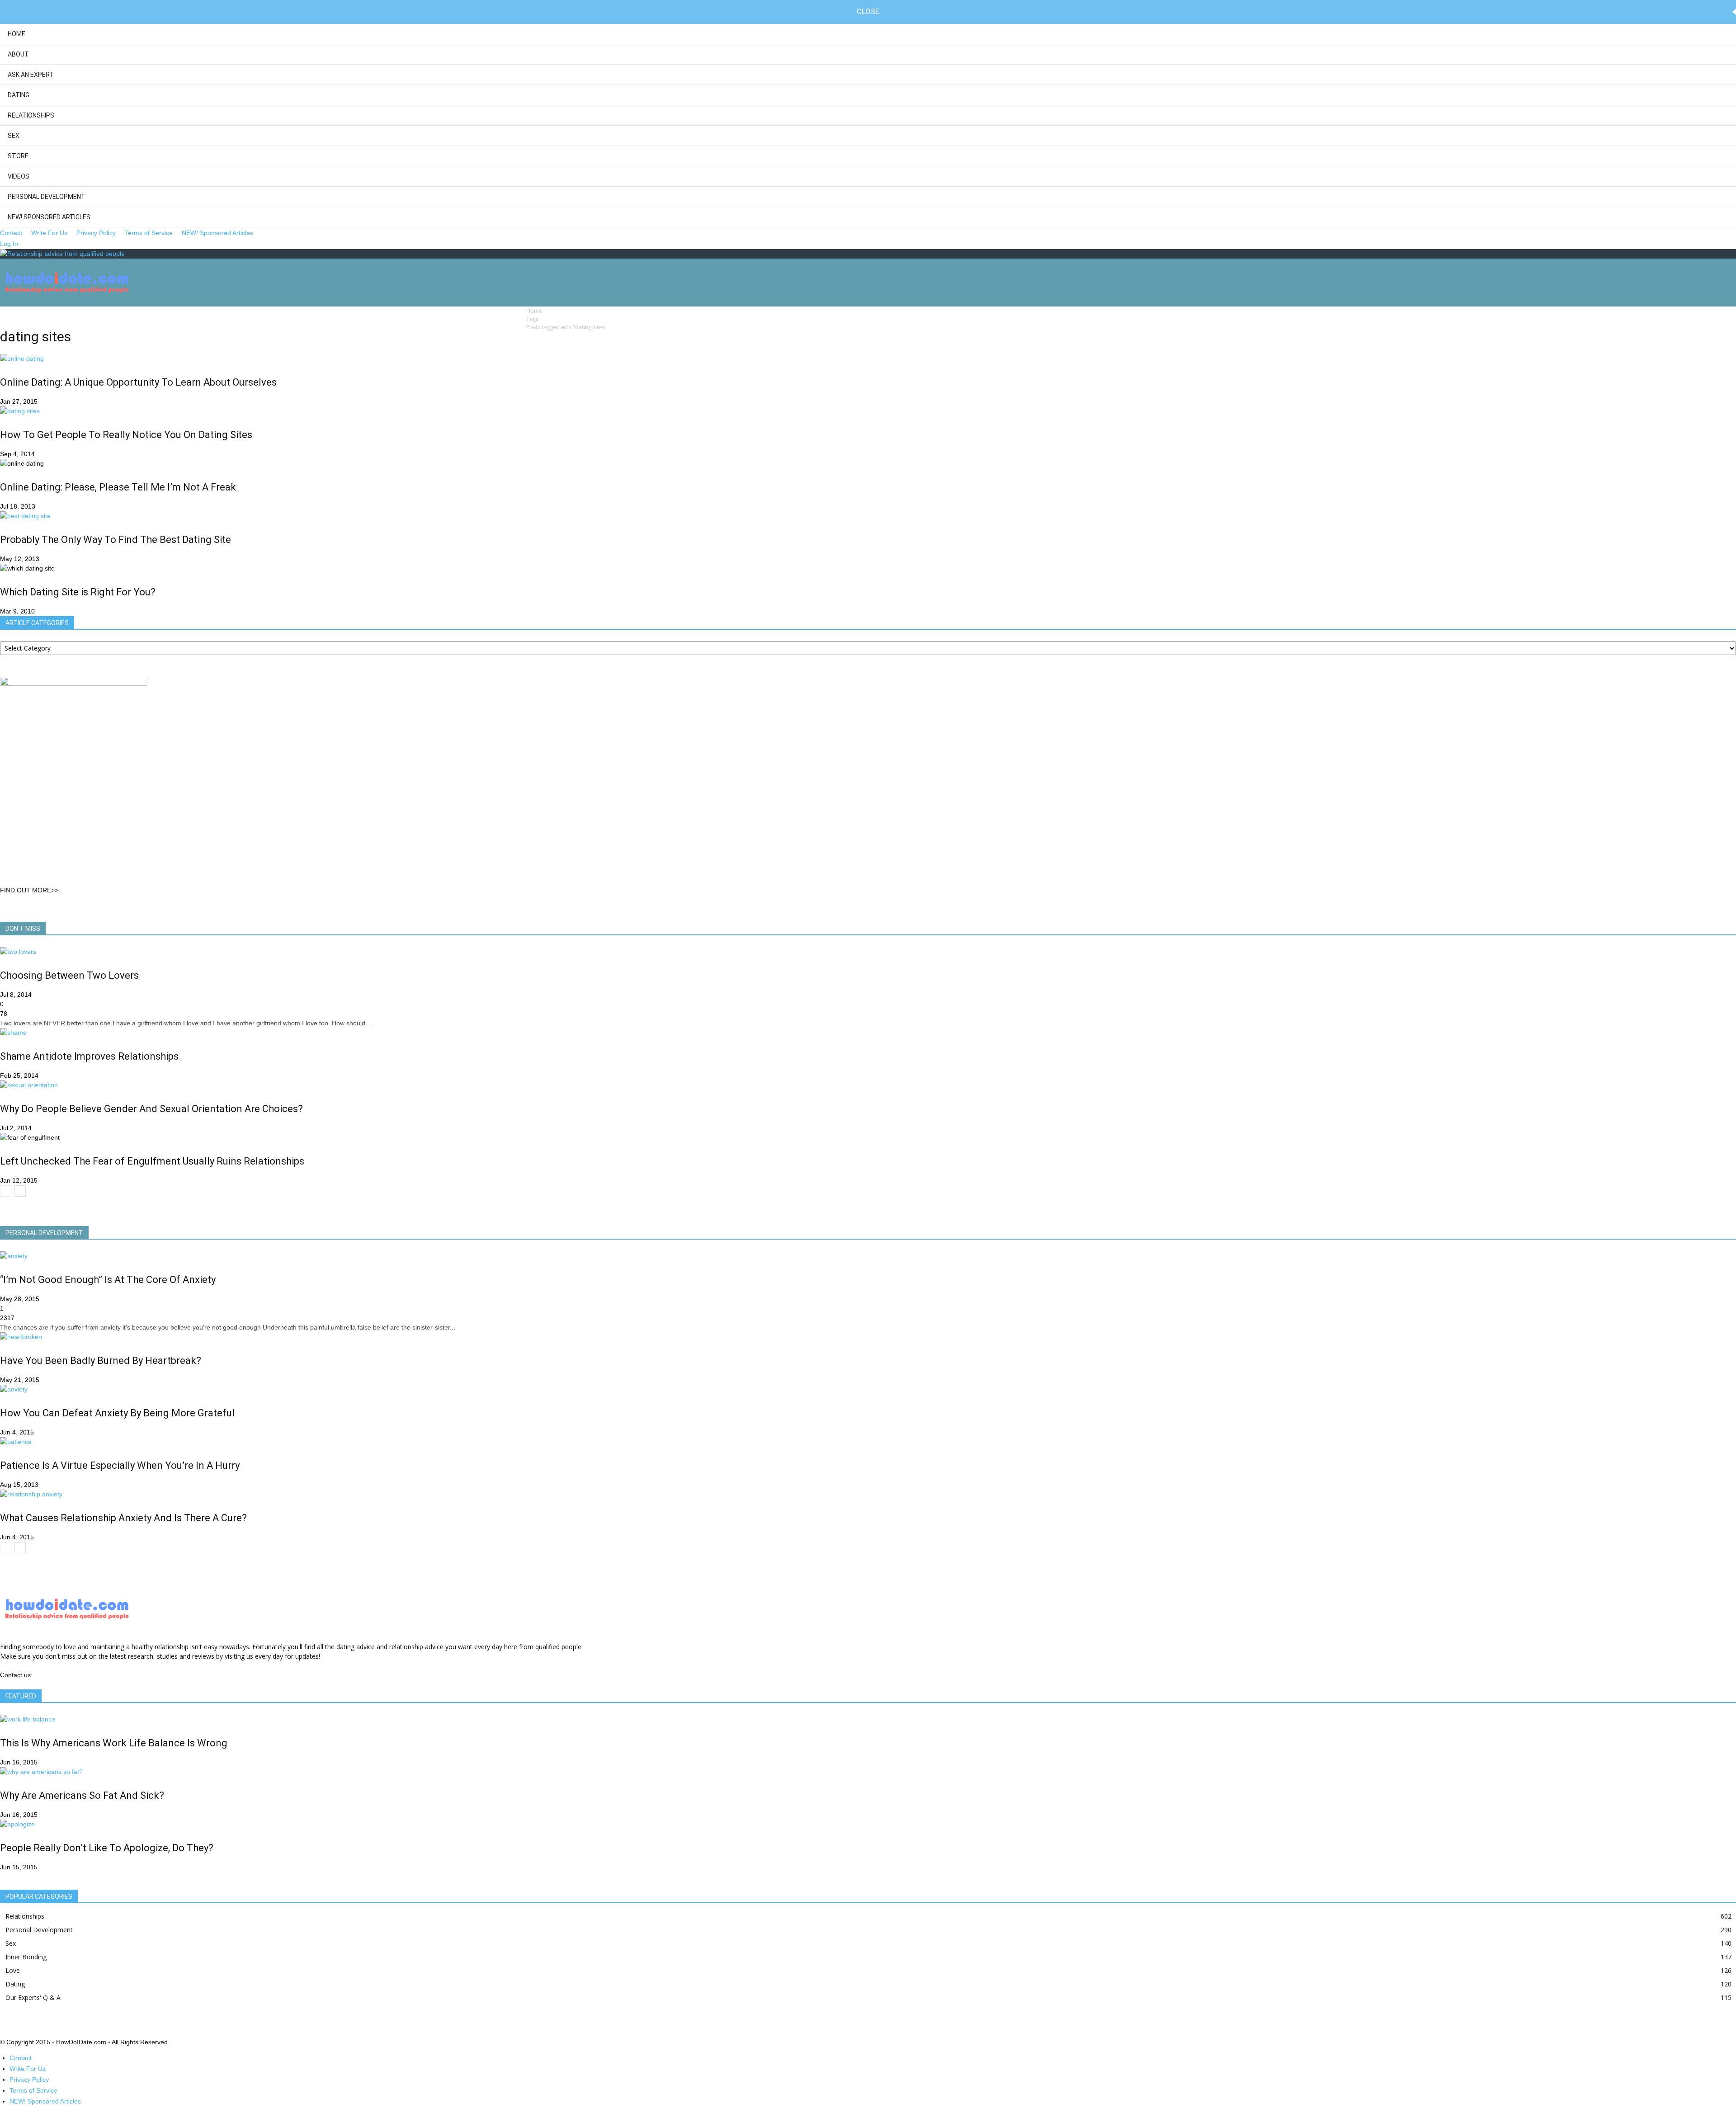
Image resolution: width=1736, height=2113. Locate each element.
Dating (19, 95)
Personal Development (47, 197)
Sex (14, 136)
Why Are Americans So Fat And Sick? (82, 1795)
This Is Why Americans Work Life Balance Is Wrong (114, 1743)
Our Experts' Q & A (33, 1997)
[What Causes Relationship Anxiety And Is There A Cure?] (31, 1494)
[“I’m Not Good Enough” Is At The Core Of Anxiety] (14, 1256)
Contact (11, 233)
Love (13, 1970)
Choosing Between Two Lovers (69, 975)
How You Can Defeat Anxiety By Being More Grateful (117, 1413)
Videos (19, 176)
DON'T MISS (23, 929)
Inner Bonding (26, 1957)
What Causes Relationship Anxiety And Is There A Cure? (123, 1518)
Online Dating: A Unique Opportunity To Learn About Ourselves (138, 382)
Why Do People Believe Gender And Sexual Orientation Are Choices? (151, 1109)
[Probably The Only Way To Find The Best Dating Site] (25, 516)
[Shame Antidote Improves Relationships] (13, 1033)
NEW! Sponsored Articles (49, 217)
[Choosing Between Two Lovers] (18, 952)
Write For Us (49, 233)
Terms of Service (149, 233)
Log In (9, 244)
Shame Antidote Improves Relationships (89, 1056)
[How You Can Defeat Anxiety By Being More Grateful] (14, 1389)
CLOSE (868, 11)
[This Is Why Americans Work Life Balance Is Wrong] (28, 1719)
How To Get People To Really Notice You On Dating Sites (126, 435)
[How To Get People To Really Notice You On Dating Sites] (20, 411)
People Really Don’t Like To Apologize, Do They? (107, 1848)
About (18, 54)
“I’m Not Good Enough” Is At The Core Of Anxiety (108, 1280)
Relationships (31, 115)
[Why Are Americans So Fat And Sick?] (41, 1772)
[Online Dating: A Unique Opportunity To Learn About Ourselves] (22, 358)
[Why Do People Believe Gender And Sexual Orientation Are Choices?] (29, 1085)
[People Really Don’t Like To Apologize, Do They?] (17, 1824)
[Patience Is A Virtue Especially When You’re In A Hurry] (16, 1442)
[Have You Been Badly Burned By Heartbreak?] (21, 1337)
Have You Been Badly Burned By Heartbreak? (101, 1361)
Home (17, 34)
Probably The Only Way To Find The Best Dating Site (116, 540)
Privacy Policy (96, 233)
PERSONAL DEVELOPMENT (44, 1233)
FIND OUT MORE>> (29, 890)
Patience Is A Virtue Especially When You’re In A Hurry (120, 1465)
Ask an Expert (31, 75)
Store (18, 156)
